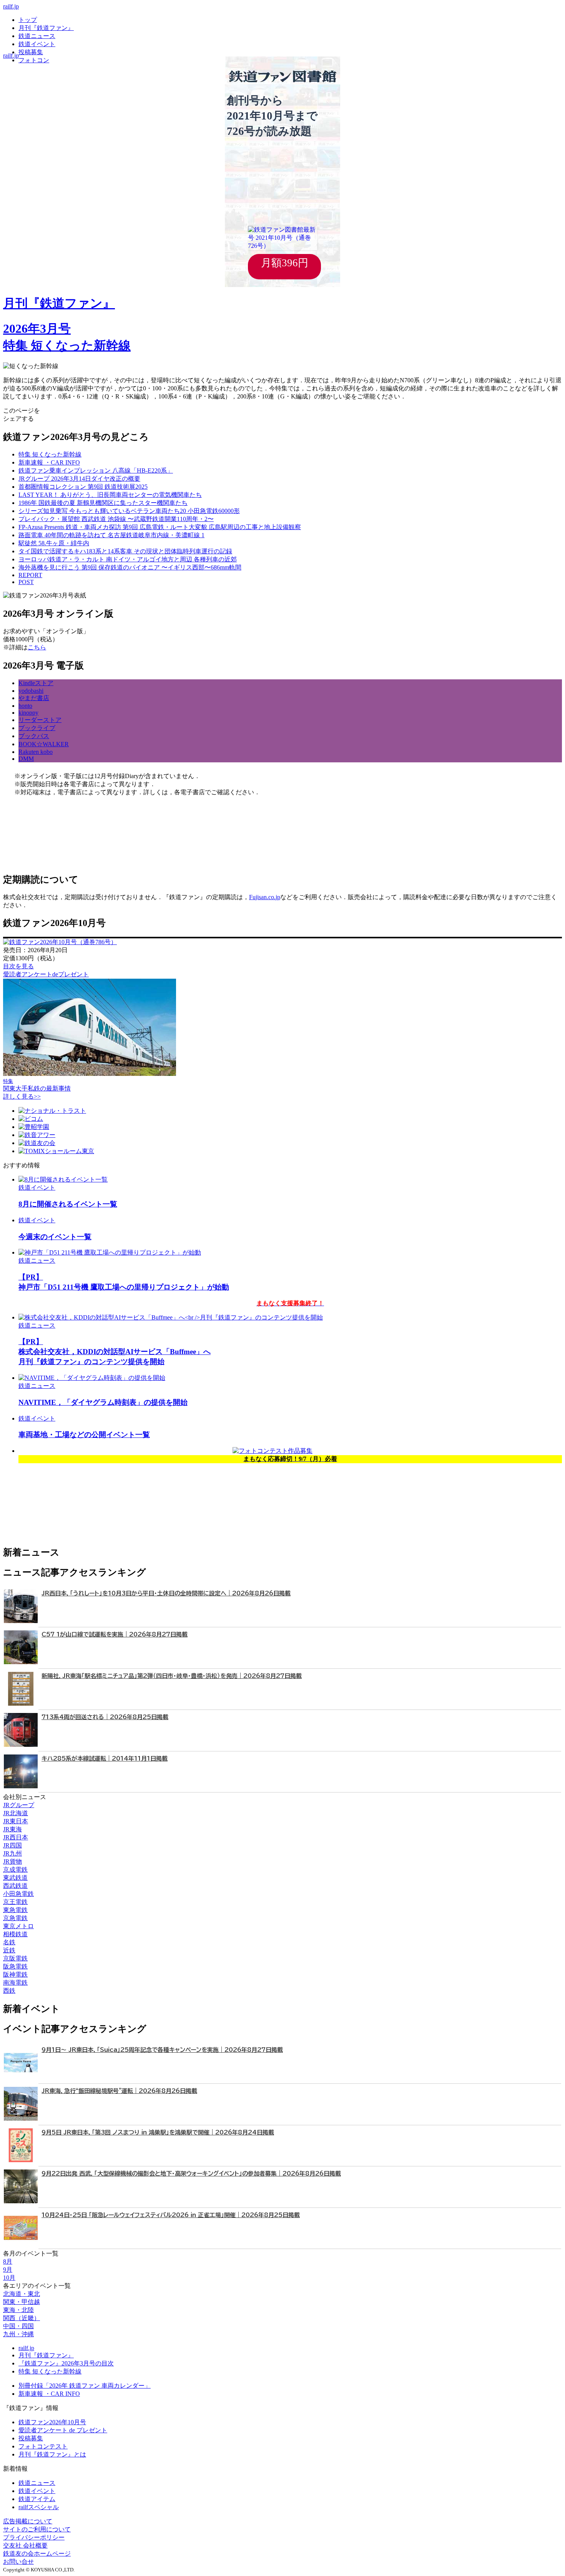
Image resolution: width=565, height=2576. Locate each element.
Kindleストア (36, 683)
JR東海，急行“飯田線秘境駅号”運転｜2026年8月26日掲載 (119, 2091)
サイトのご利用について (37, 2529)
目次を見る (18, 966)
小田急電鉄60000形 (129, 511)
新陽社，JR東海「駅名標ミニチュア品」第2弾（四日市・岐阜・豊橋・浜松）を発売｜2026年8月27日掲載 (172, 1676)
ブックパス (34, 736)
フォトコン (34, 60)
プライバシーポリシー (34, 2537)
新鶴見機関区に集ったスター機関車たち (103, 503)
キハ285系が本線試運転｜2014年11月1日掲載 (105, 1759)
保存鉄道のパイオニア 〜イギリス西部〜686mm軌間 (130, 567)
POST (26, 582)
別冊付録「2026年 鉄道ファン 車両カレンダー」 (85, 2386)
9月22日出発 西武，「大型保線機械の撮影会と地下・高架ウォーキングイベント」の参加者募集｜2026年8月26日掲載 (191, 2173)
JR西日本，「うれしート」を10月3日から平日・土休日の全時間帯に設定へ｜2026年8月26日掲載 (166, 1593)
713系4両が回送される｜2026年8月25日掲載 (105, 1717)
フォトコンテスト (43, 2446)
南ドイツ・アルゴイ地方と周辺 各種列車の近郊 (128, 559)
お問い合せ (18, 2562)
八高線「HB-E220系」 (96, 471)
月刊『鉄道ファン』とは (52, 2454)
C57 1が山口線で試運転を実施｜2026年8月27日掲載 (115, 1634)
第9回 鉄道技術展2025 (83, 487)
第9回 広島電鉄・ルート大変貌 (160, 527)
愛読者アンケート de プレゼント (63, 2430)
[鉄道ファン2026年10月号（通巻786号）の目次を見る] (60, 942)
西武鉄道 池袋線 (116, 519)
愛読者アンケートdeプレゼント (46, 974)
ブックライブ (37, 728)
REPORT (30, 575)
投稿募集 (31, 52)
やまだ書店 (34, 698)
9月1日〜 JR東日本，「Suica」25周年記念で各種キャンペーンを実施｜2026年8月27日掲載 (162, 2050)
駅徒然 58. (54, 543)
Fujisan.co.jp (265, 897)
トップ (28, 20)
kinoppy (28, 713)
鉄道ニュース (37, 36)
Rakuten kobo (36, 752)
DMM (26, 759)
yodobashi (31, 691)
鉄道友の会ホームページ (37, 2554)
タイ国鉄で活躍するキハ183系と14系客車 (125, 551)
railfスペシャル (39, 2507)
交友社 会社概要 (25, 2545)
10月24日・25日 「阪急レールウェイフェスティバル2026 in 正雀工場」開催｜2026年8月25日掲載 (171, 2215)
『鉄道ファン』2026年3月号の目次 (66, 2363)
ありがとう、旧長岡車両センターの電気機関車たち (110, 495)
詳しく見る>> (22, 1096)
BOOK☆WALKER (44, 744)
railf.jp (11, 6)
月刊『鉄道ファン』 (46, 28)
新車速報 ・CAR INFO (49, 462)
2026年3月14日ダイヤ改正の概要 (79, 479)
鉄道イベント (37, 44)
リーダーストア (40, 720)
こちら (37, 647)
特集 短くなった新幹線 (50, 2371)
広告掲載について (28, 2521)
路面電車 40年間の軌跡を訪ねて (111, 535)
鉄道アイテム (37, 2499)
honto (25, 706)
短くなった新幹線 (50, 454)
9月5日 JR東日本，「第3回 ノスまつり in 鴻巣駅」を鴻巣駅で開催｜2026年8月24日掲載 (158, 2132)
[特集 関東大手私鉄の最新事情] (90, 1074)
